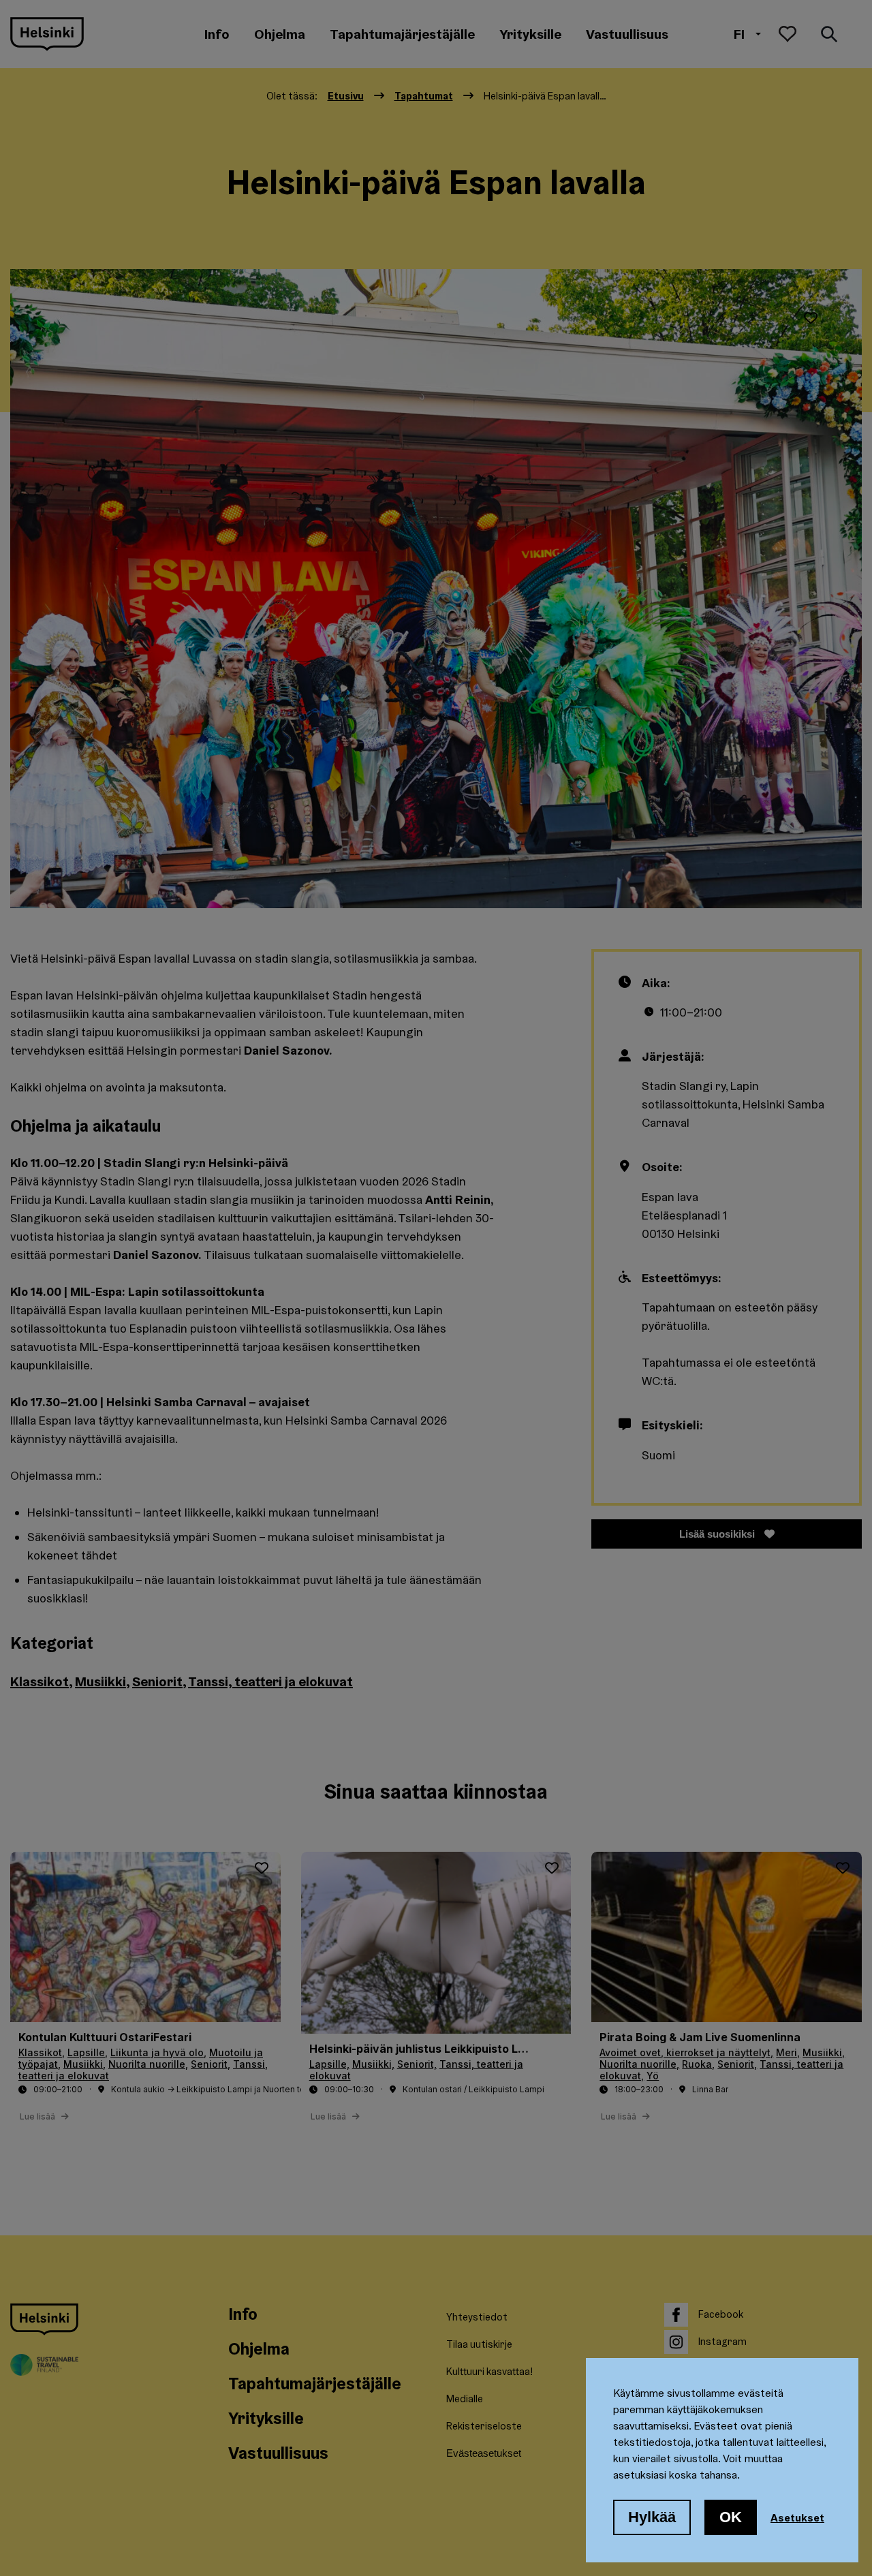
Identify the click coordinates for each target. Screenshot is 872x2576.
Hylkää (652, 2517)
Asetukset (797, 2517)
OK (731, 2517)
